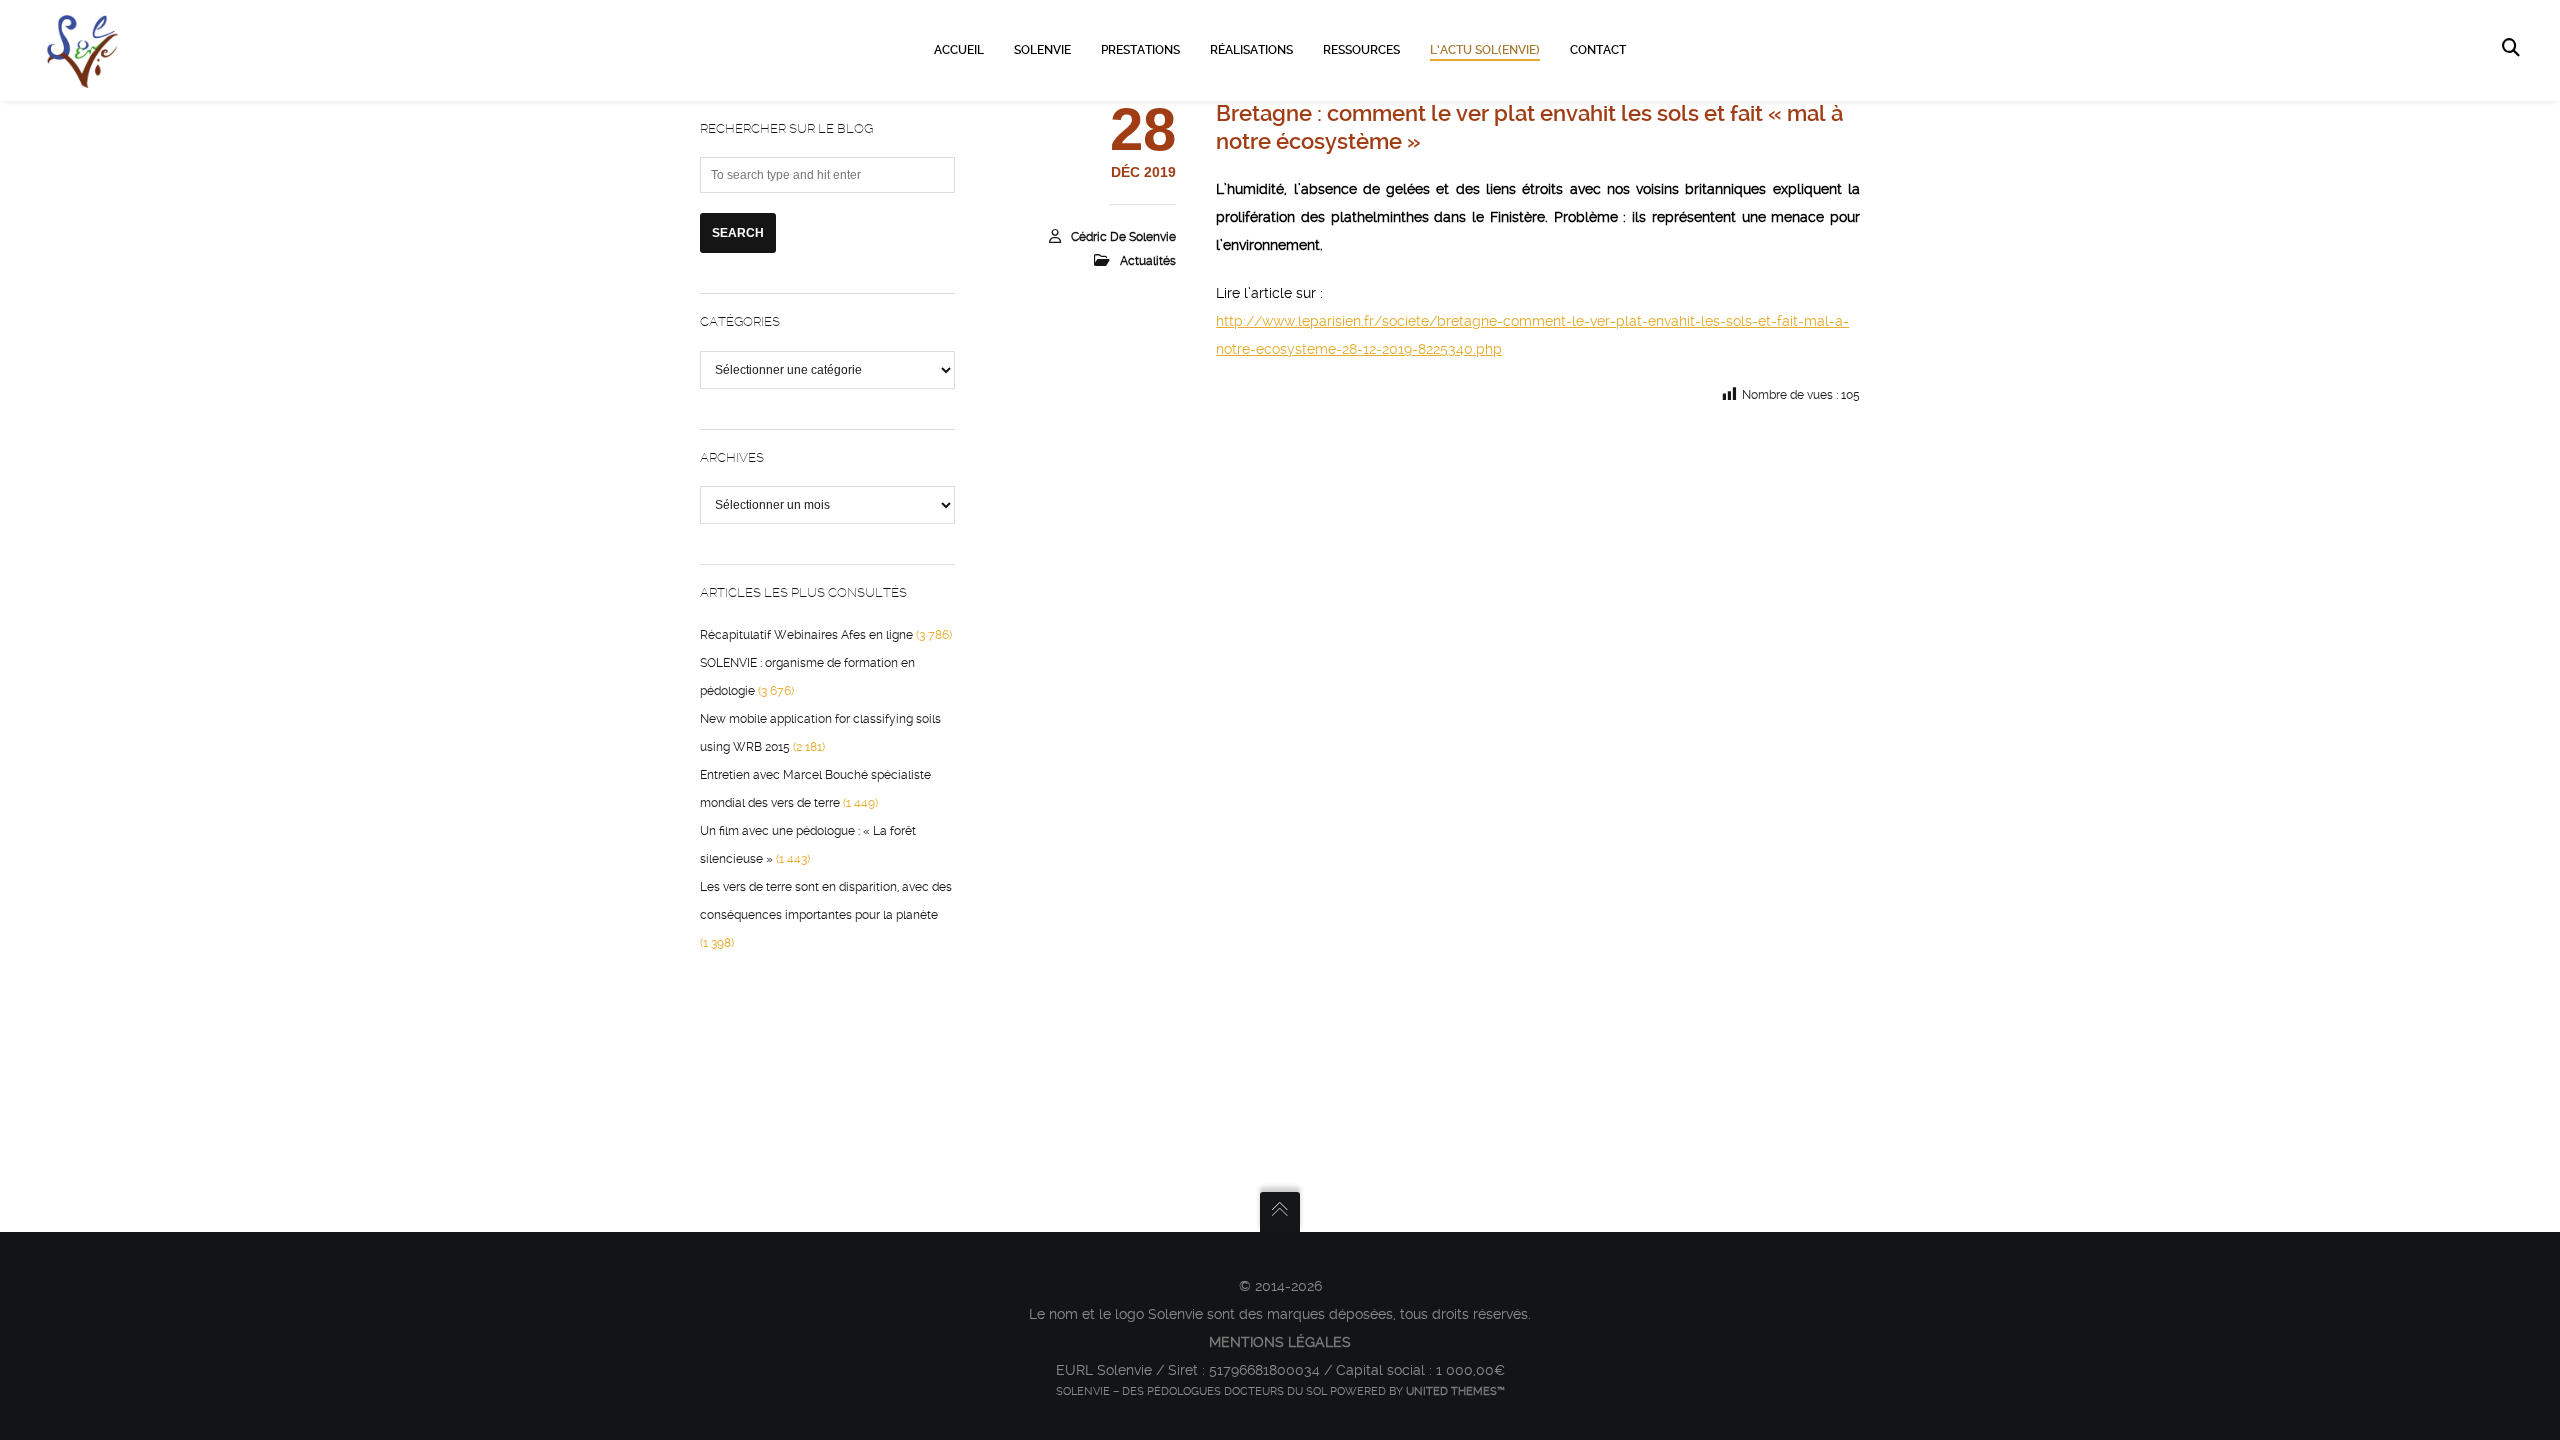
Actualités (1148, 261)
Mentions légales (1280, 1342)
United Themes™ (1455, 1391)
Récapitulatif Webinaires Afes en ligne (806, 635)
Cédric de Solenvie (1123, 237)
